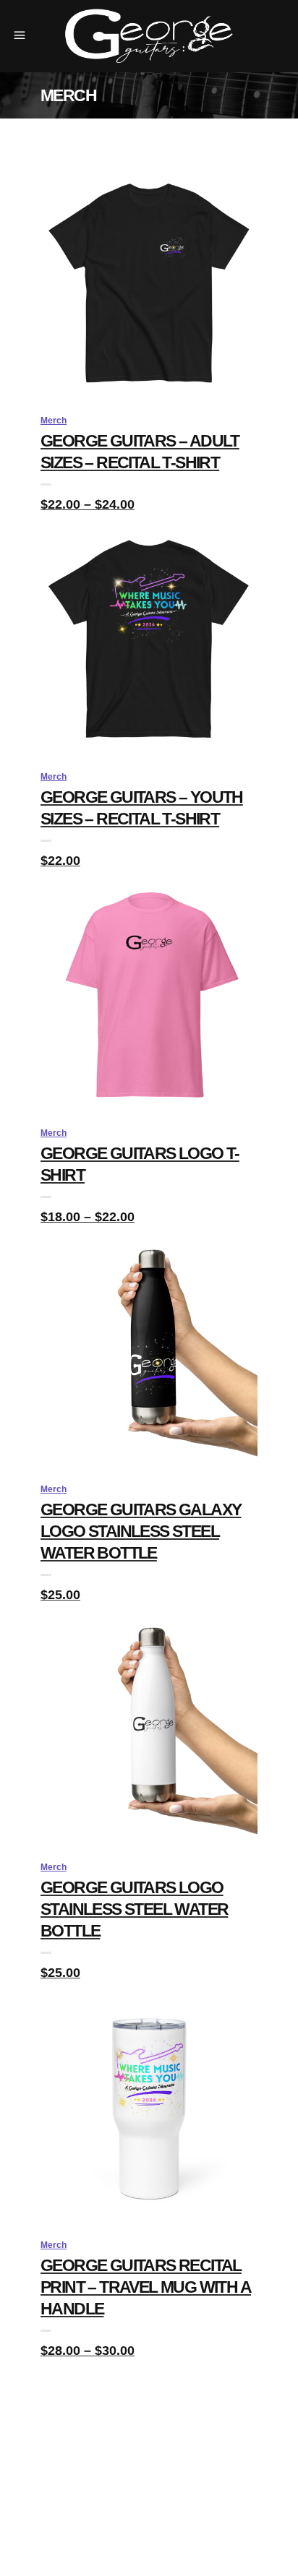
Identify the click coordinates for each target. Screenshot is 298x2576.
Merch (54, 421)
